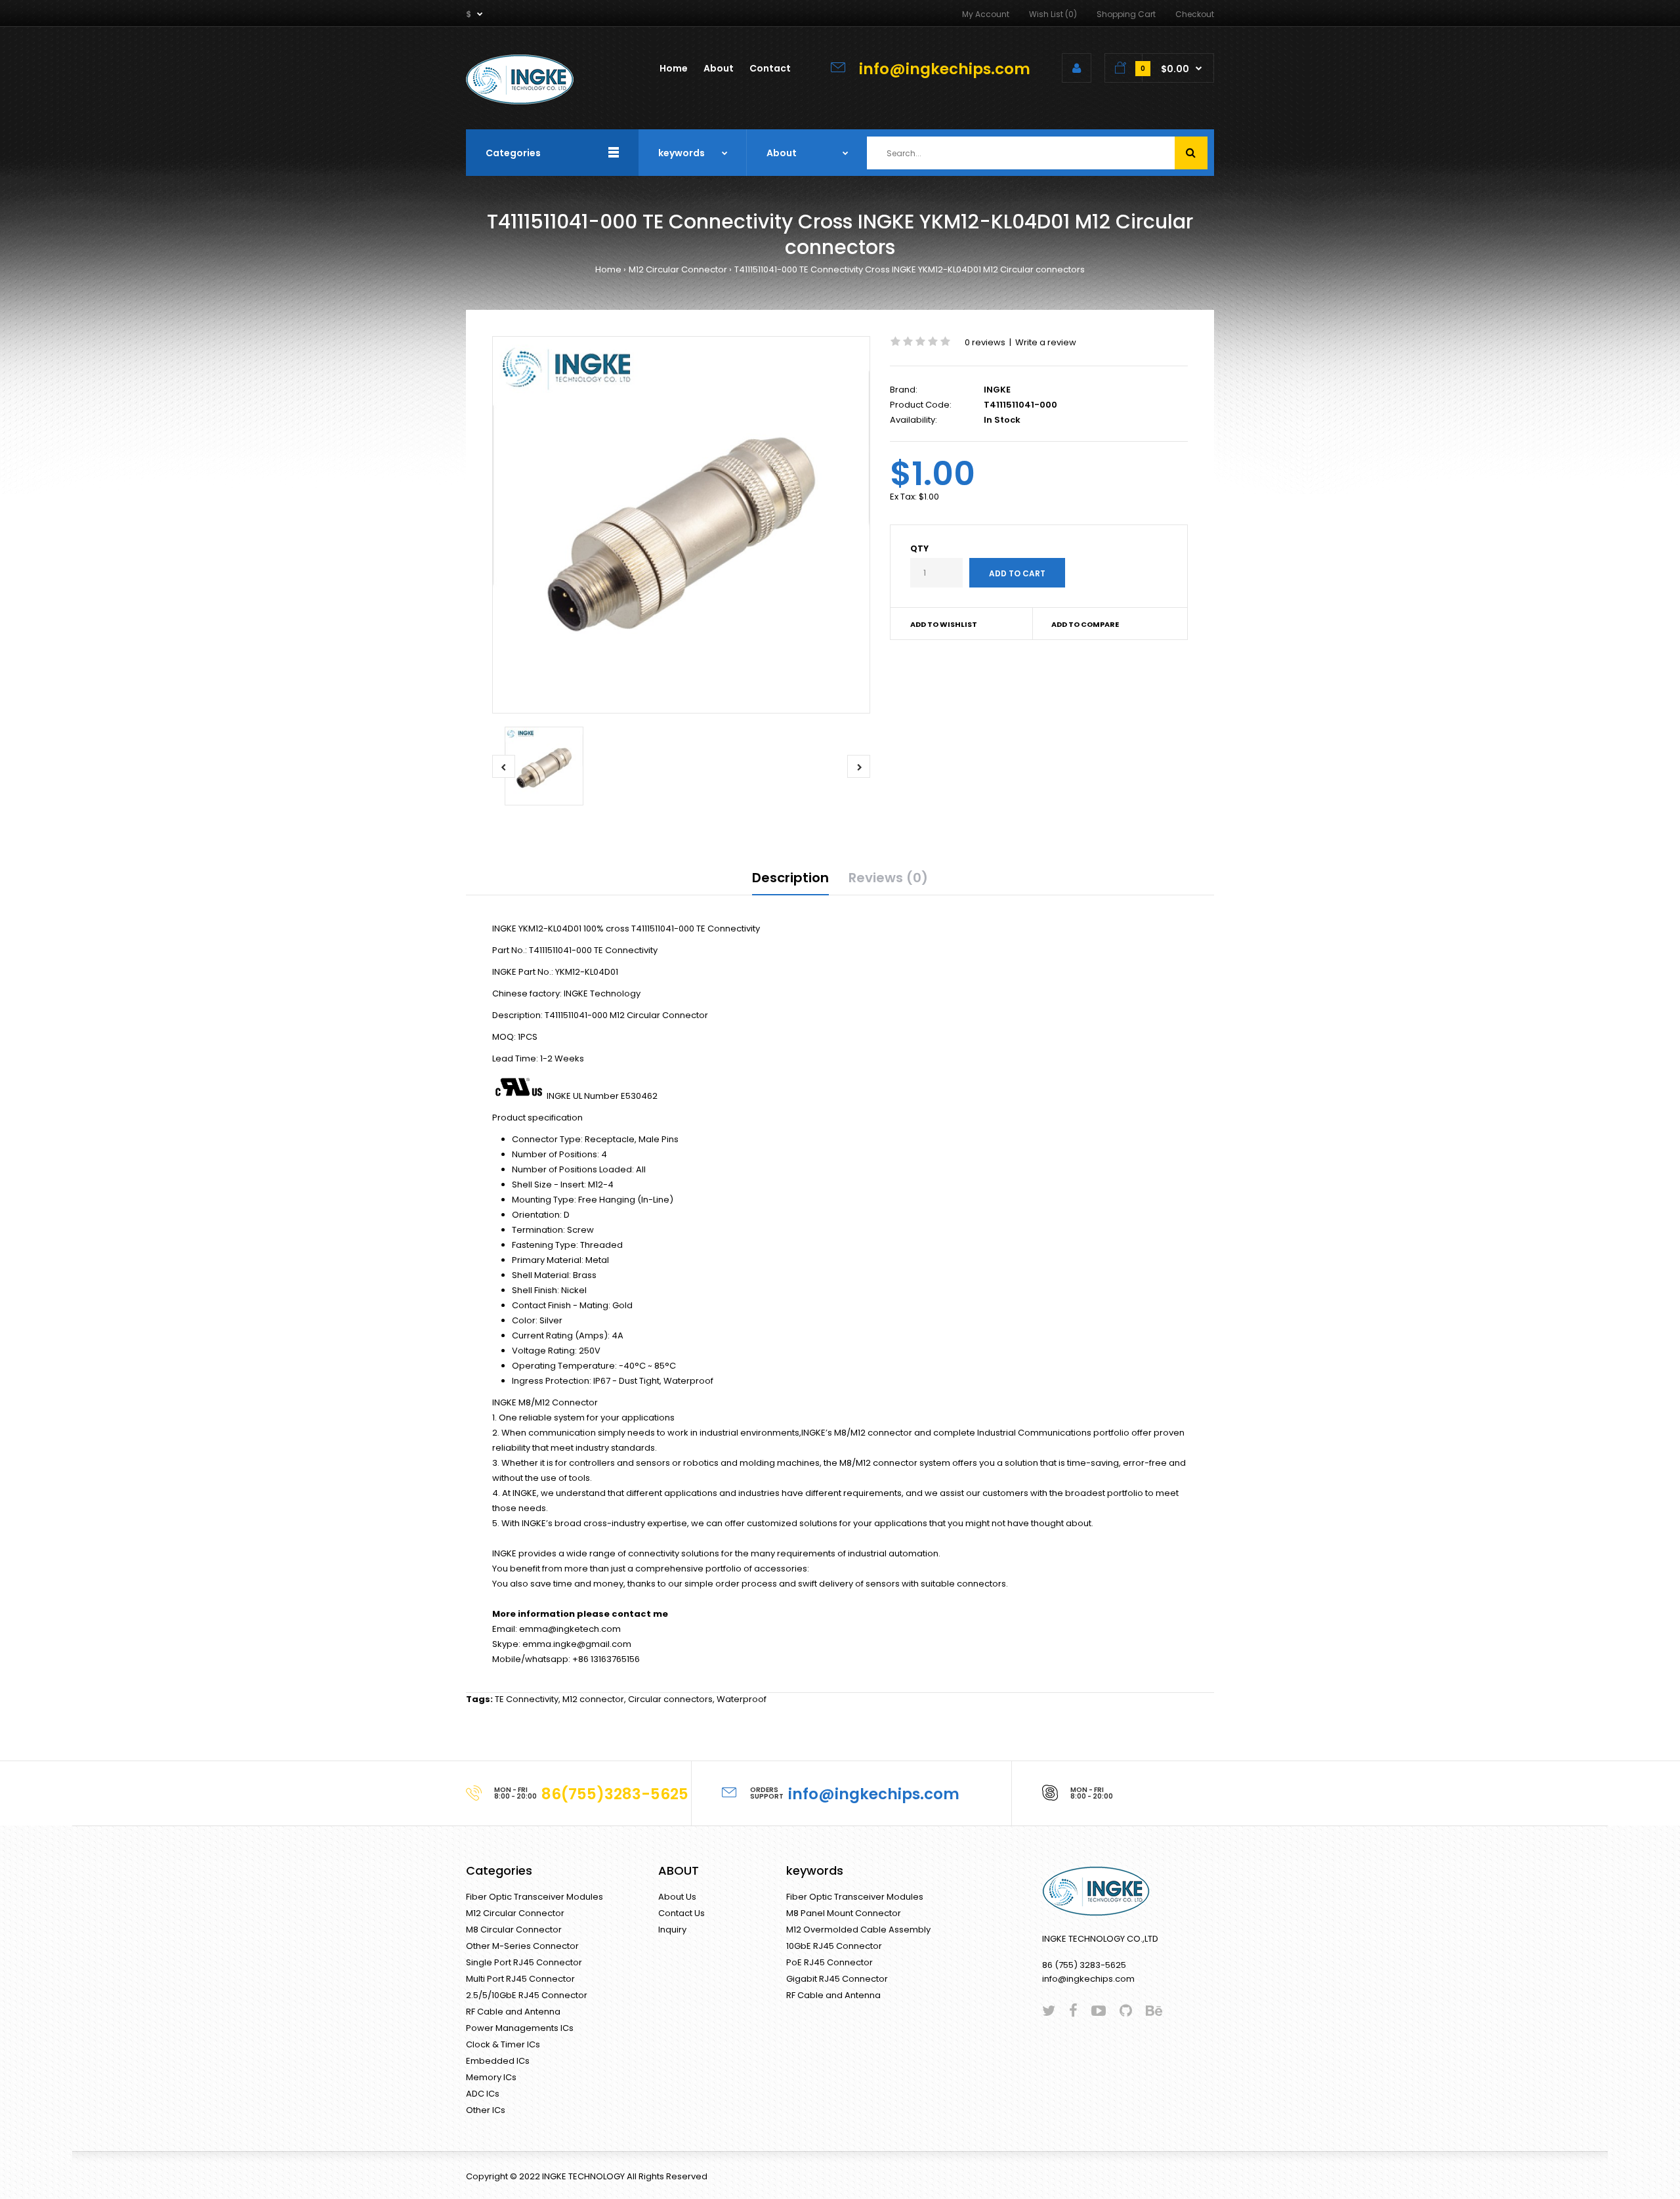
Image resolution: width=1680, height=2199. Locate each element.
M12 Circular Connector (678, 269)
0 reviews (985, 342)
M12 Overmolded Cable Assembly (858, 1930)
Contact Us (682, 1913)
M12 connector (593, 1699)
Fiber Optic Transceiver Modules (535, 1897)
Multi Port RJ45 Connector (520, 1979)
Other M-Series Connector (522, 1946)
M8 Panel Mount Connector (844, 1913)
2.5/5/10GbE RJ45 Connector (527, 1995)
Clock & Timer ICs (503, 2044)
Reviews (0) (888, 878)
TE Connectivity (527, 1699)
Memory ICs (491, 2077)
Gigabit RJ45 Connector (837, 1979)
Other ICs (486, 2110)
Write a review (1046, 342)
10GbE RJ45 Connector (834, 1946)
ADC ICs (483, 2094)
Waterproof (742, 1699)
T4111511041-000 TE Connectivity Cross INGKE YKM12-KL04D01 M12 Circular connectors (910, 269)
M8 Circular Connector (514, 1930)
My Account (986, 14)
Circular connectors (670, 1699)
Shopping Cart (1126, 14)
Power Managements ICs (520, 2028)
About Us (677, 1897)
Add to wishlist (944, 624)
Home (608, 269)
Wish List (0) (1053, 14)
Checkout (1195, 14)
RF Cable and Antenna (513, 2012)
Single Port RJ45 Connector (524, 1962)
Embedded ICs (498, 2061)
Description (790, 878)
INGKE (997, 390)
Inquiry (672, 1930)
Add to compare (1085, 624)
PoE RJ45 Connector (829, 1962)
